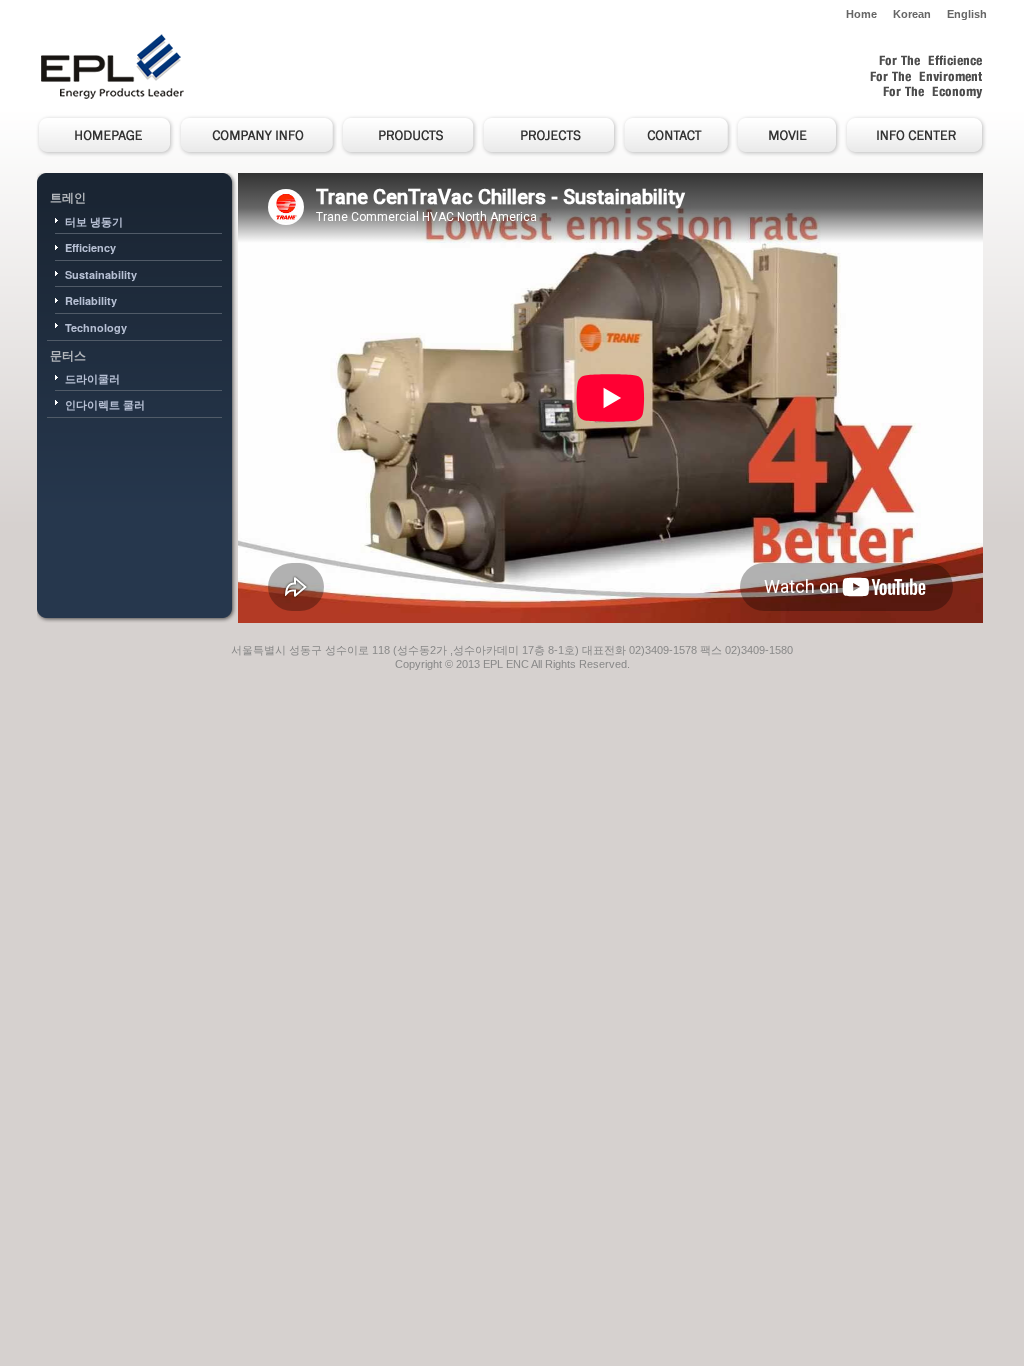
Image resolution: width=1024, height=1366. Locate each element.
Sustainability (101, 274)
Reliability (91, 300)
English (967, 14)
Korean (912, 14)
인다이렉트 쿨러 (105, 404)
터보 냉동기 (94, 221)
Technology (96, 327)
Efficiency (90, 247)
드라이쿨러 (92, 378)
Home (861, 14)
